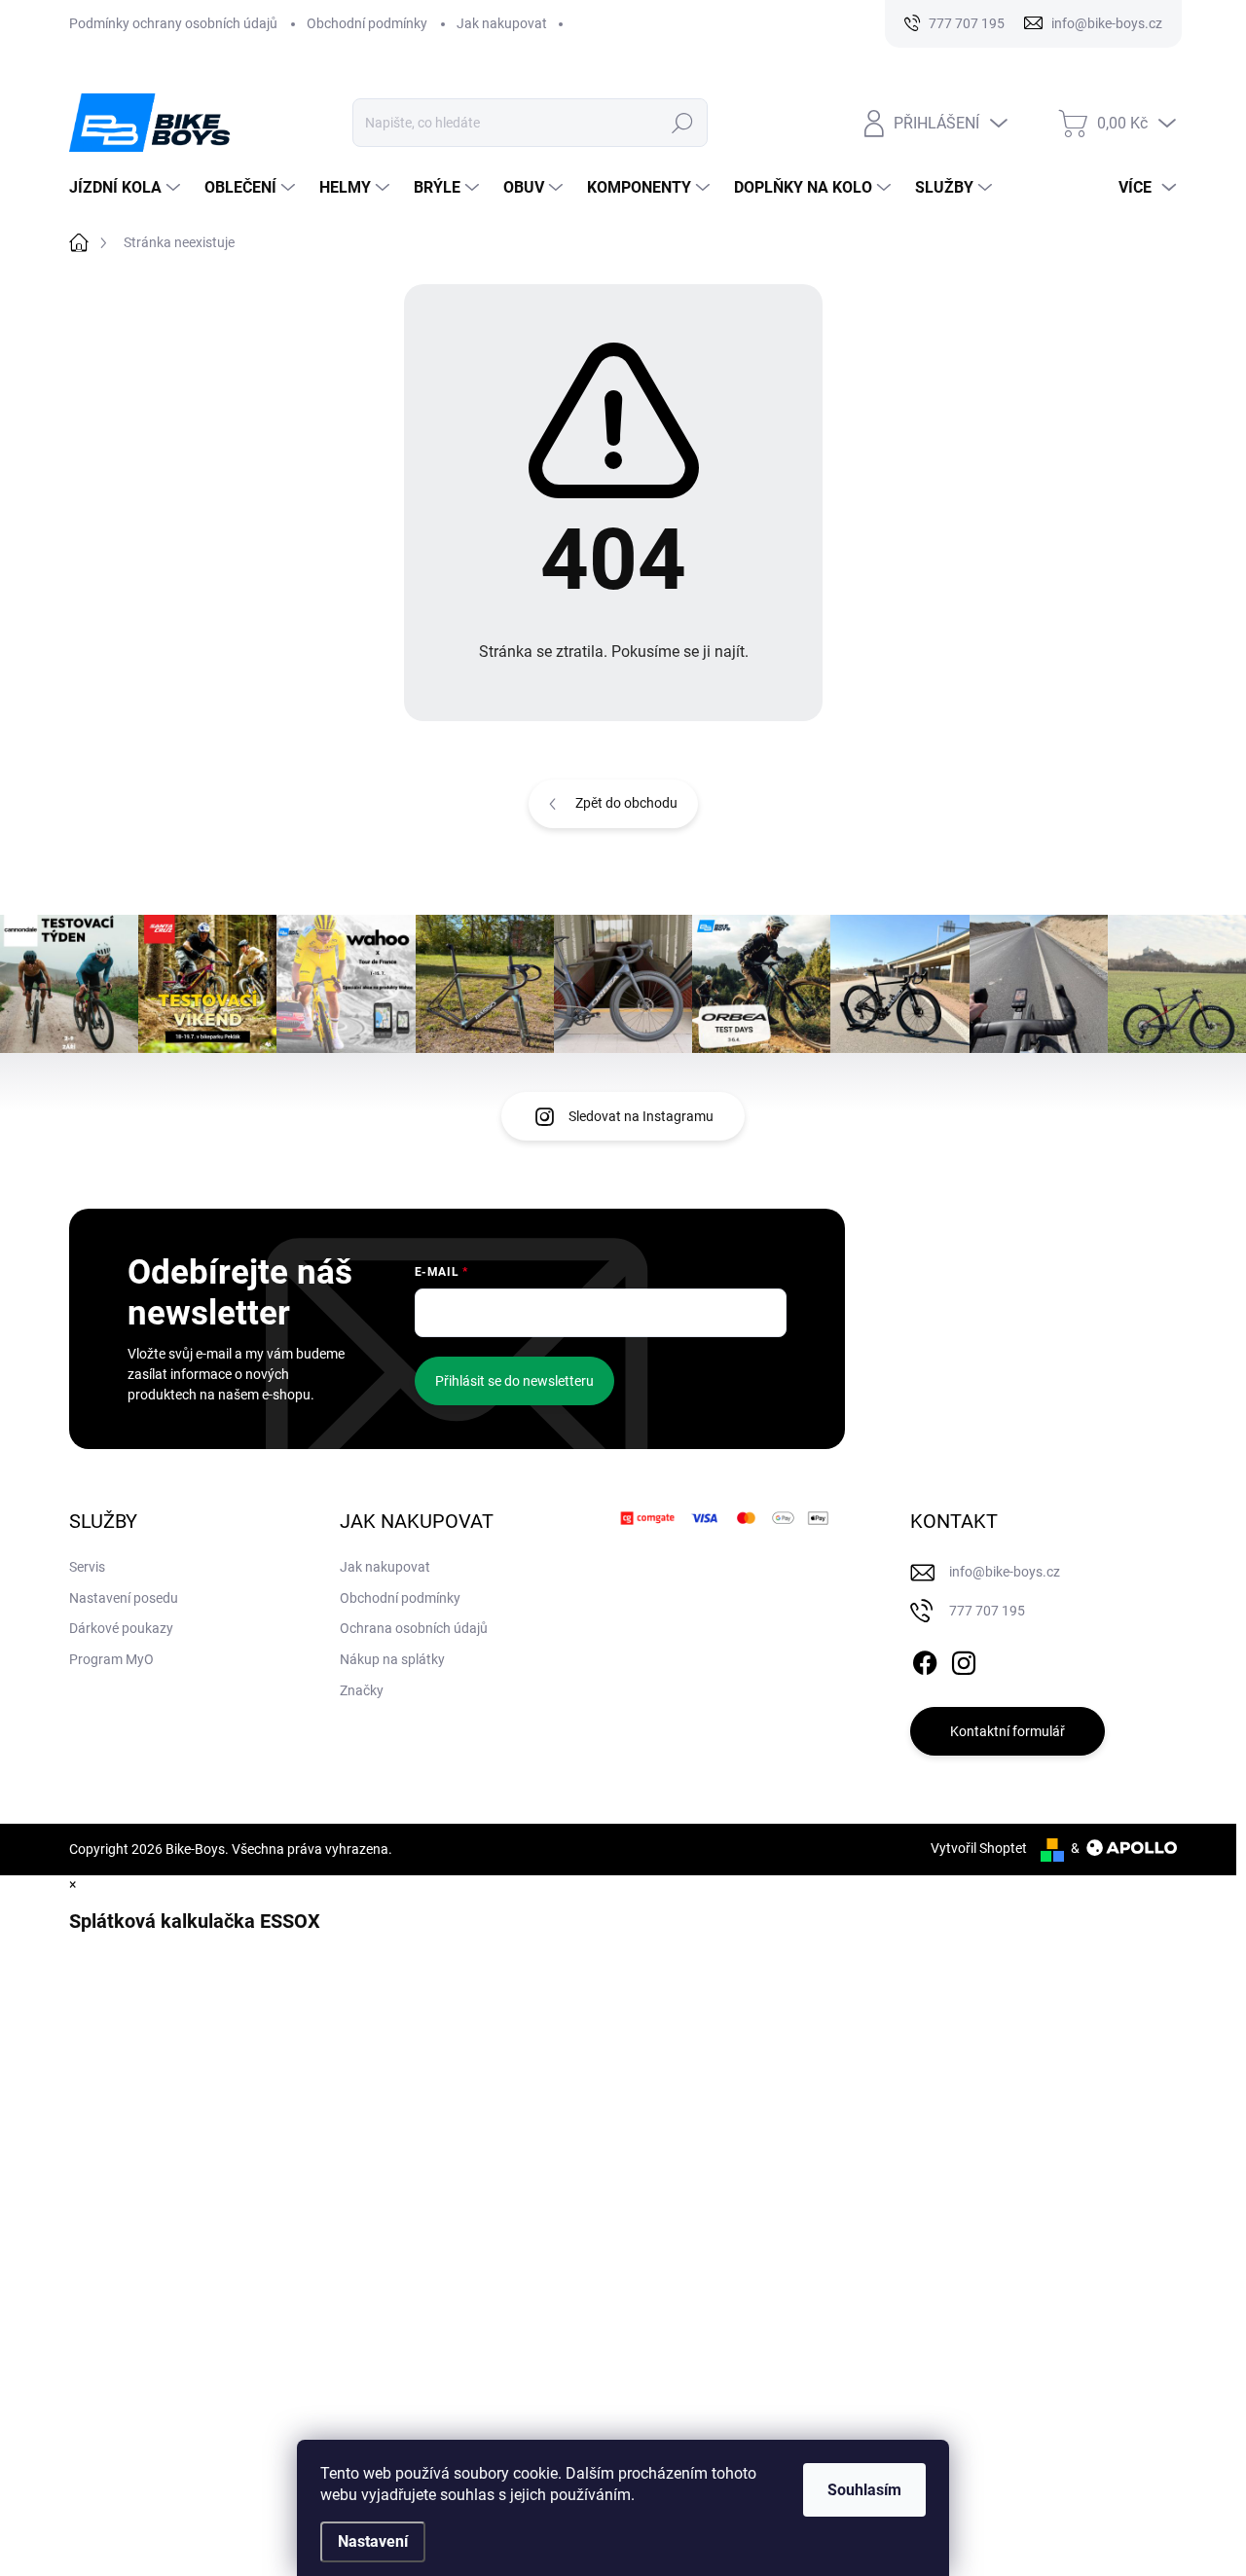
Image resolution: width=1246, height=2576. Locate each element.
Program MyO (111, 1659)
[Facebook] (925, 1659)
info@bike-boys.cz (1005, 1572)
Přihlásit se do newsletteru (514, 1381)
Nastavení (373, 2541)
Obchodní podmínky (367, 23)
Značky (362, 1690)
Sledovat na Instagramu (641, 1116)
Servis (87, 1567)
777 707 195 (987, 1611)
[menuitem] (127, 188)
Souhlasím (864, 2490)
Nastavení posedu (124, 1598)
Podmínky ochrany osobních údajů (173, 23)
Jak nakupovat (502, 23)
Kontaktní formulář (1008, 1731)
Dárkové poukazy (121, 1628)
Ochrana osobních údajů (414, 1628)
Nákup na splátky (392, 1659)
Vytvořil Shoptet (979, 1848)
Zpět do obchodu (626, 803)
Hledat (682, 123)
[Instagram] (964, 1659)
